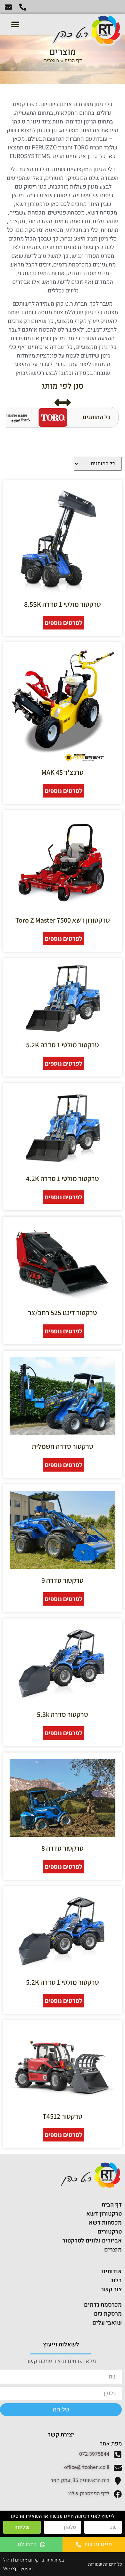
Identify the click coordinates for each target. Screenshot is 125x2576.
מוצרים (113, 2250)
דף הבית (73, 61)
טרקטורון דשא (104, 2214)
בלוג (116, 2280)
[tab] (53, 418)
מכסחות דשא (105, 2223)
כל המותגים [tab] (97, 417)
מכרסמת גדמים (103, 2305)
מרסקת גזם (108, 2314)
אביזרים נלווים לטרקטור (92, 2241)
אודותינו (112, 2272)
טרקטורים (110, 2232)
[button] (15, 24)
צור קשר (111, 2289)
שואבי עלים (107, 2323)
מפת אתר (111, 2444)
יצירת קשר (61, 2435)
